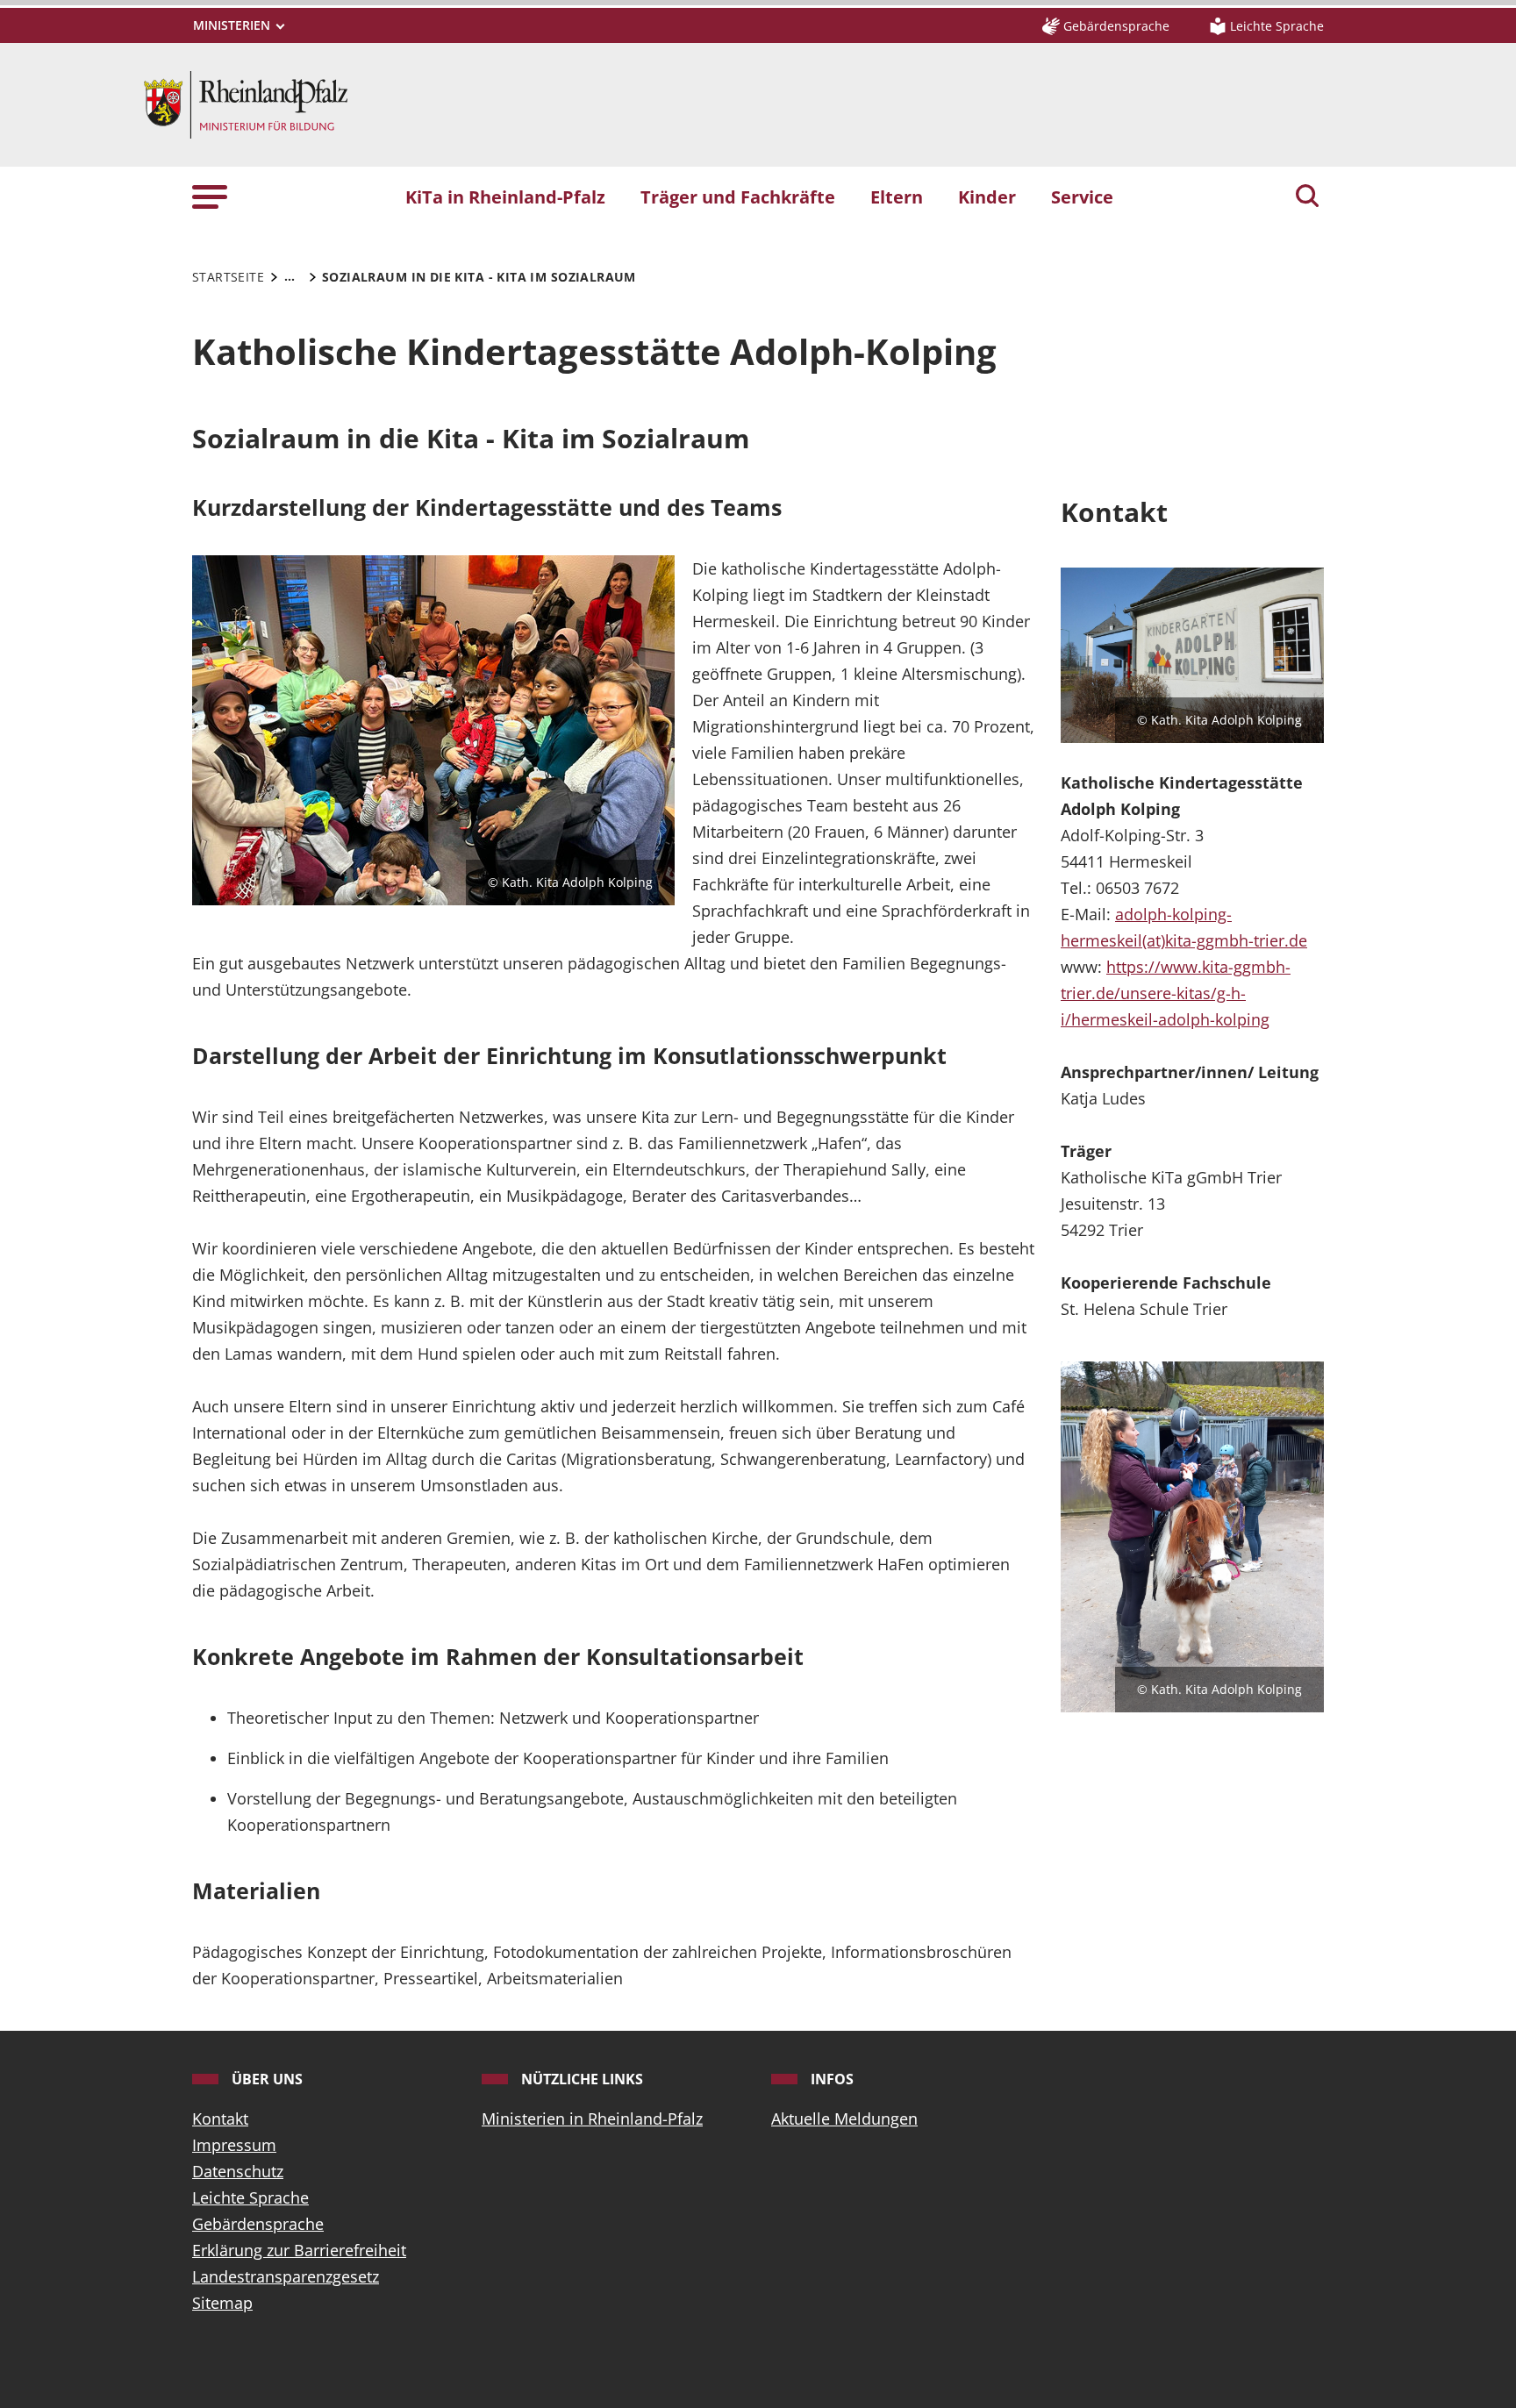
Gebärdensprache (258, 2224)
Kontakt (220, 2119)
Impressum (234, 2145)
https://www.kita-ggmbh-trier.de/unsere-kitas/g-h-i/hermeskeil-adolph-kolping (1176, 993)
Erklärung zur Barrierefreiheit (299, 2250)
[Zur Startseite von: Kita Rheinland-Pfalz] (246, 103)
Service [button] (1082, 196)
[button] (210, 196)
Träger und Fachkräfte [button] (738, 196)
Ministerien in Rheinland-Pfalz (592, 2119)
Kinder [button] (987, 196)
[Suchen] (1307, 197)
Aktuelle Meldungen (844, 2119)
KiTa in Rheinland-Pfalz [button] (505, 196)
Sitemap (222, 2303)
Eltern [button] (897, 196)
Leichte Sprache (250, 2197)
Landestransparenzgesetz (286, 2276)
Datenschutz (238, 2171)
